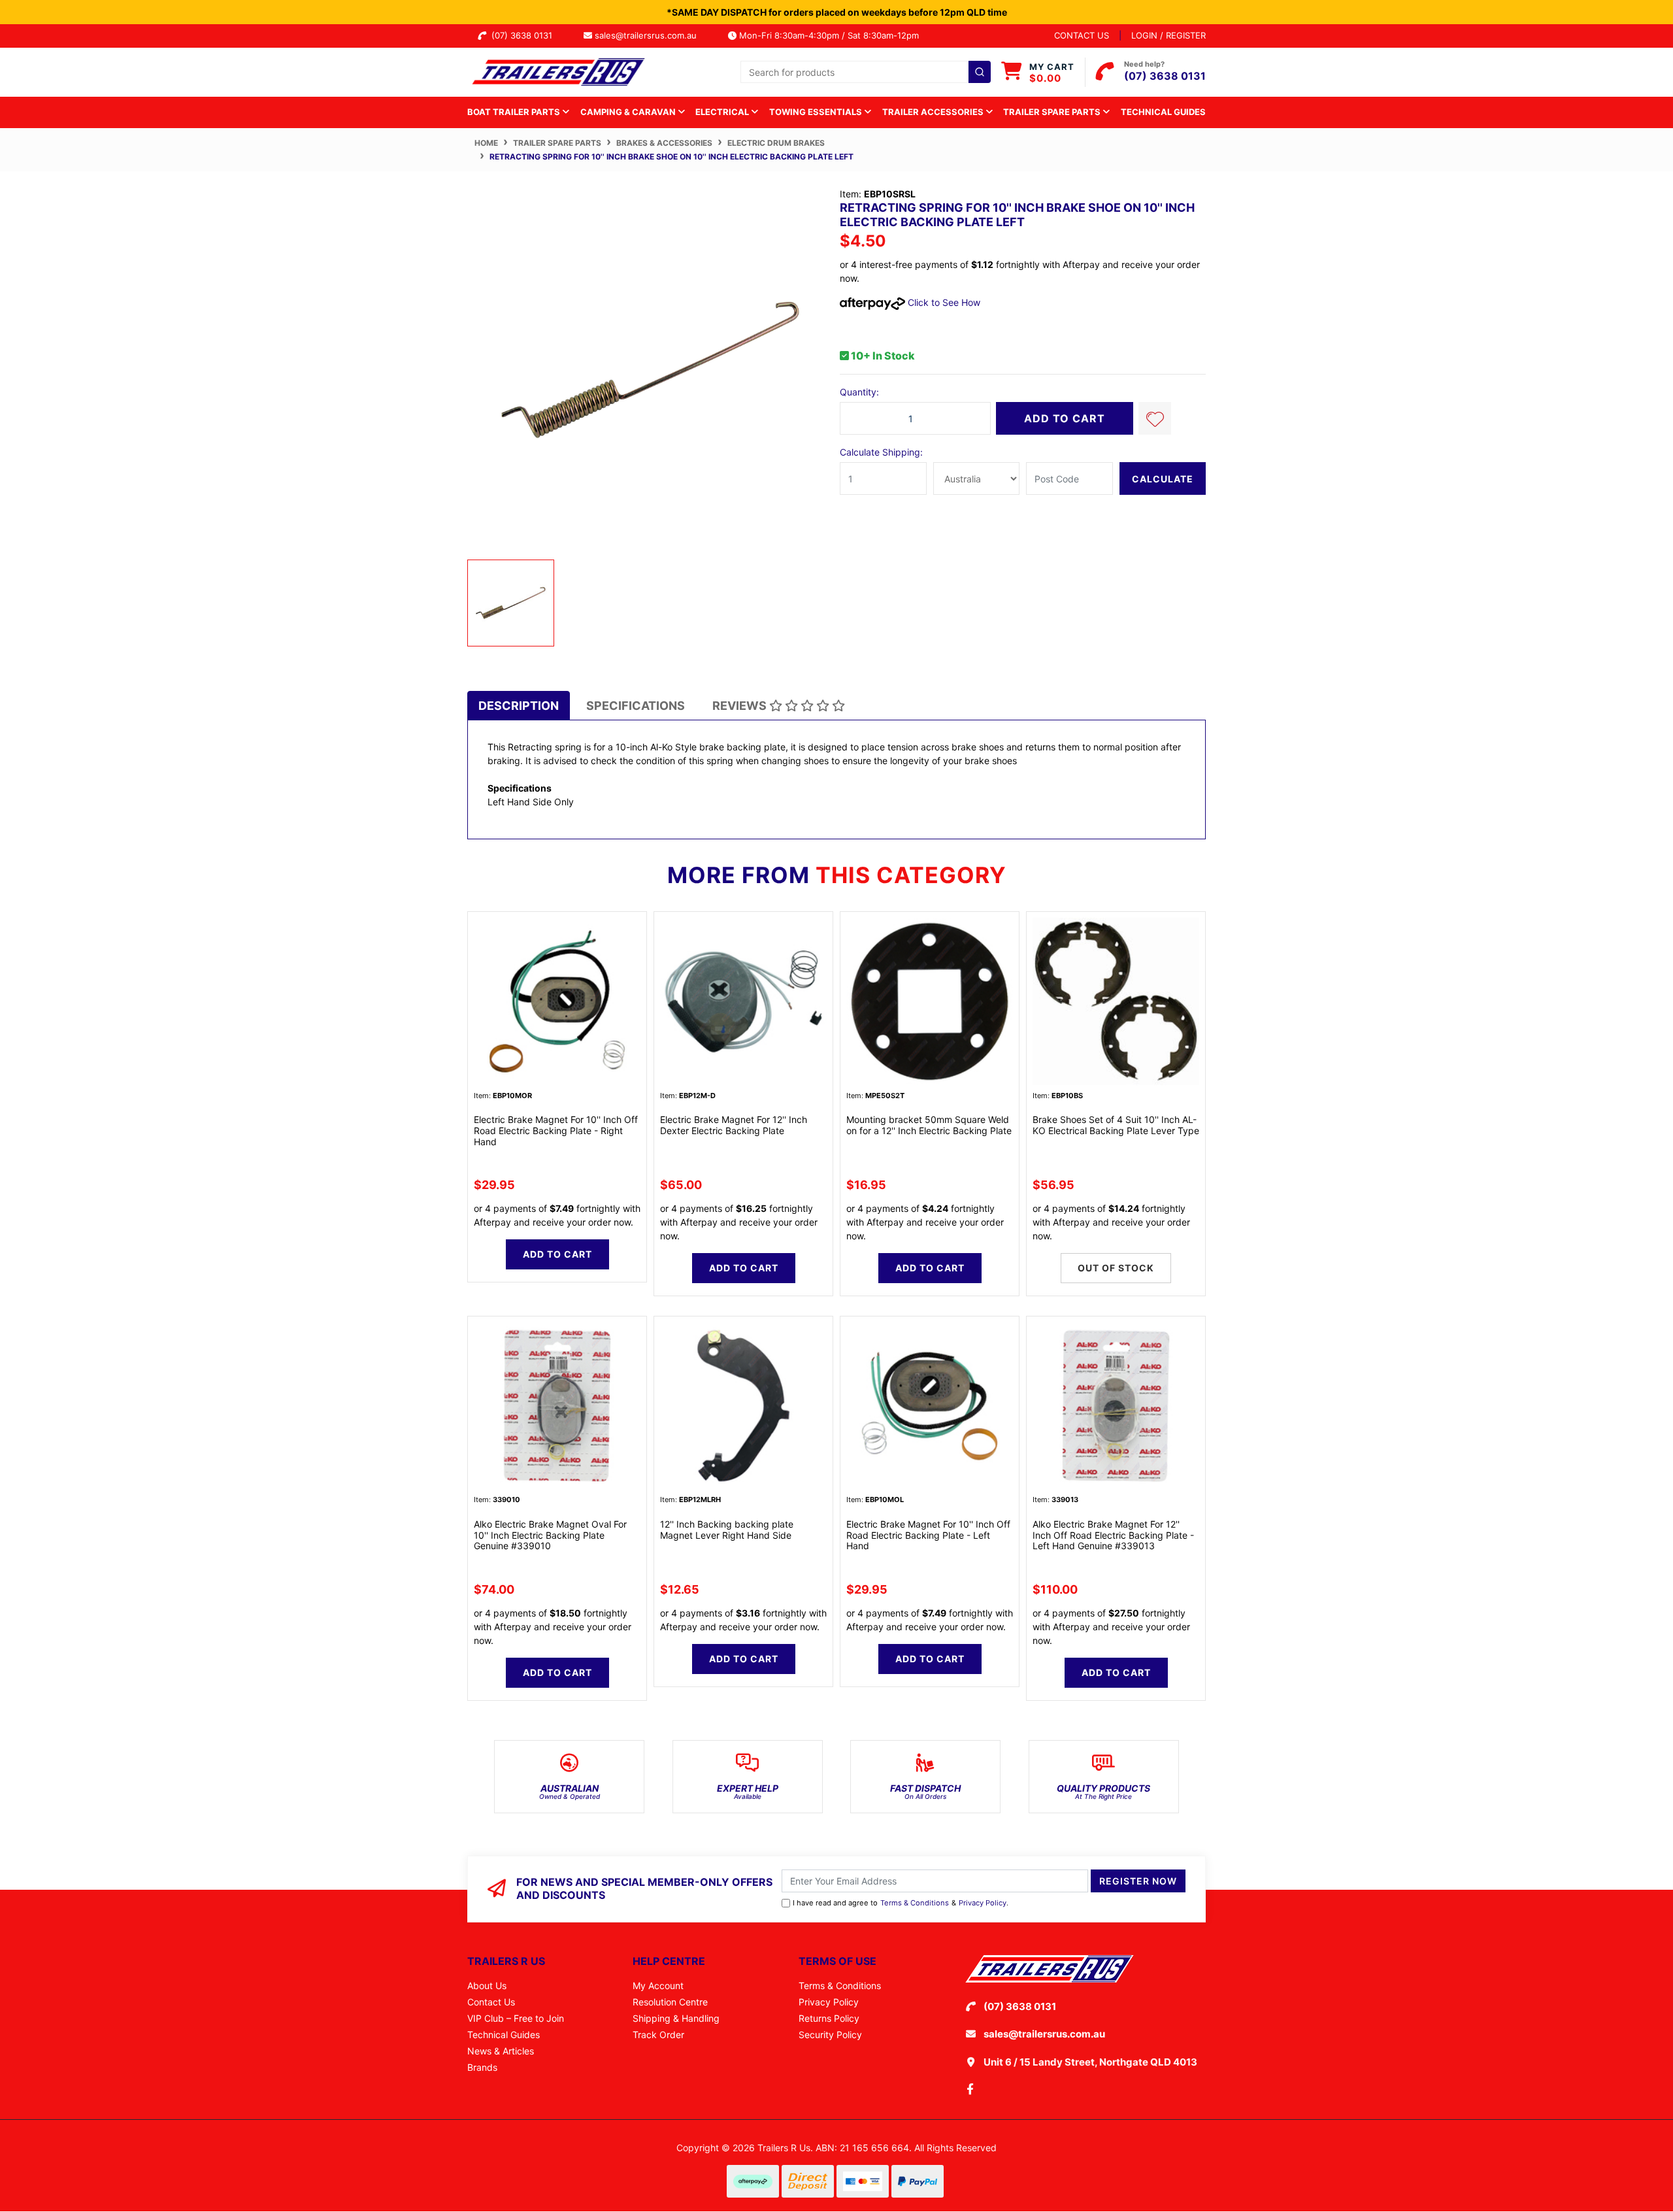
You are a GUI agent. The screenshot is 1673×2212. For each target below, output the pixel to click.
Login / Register (1168, 35)
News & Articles (501, 2051)
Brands (482, 2067)
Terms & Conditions (915, 1903)
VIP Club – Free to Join (516, 2018)
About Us (487, 1986)
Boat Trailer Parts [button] (515, 112)
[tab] (519, 706)
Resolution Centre (670, 2002)
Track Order (658, 2035)
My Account (658, 1986)
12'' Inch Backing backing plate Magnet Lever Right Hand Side (727, 1530)
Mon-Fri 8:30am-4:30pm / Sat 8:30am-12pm (828, 35)
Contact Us (491, 2002)
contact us (1082, 35)
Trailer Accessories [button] (934, 112)
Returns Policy (829, 2018)
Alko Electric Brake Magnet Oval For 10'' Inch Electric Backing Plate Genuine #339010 (550, 1535)
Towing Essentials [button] (817, 112)
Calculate (1163, 479)
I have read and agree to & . (901, 1903)
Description (519, 706)
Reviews (741, 706)
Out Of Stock (1116, 1268)
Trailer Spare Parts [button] (1053, 112)
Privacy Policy (983, 1903)
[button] (1155, 418)
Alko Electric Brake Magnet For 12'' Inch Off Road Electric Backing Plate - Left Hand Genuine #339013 (1113, 1535)
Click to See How (943, 302)
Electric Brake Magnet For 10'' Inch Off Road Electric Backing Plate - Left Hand (928, 1535)
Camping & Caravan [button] (629, 112)
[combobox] (866, 72)
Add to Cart (1065, 418)
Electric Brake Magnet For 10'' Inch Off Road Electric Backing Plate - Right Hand (556, 1131)
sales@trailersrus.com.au (650, 35)
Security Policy (830, 2035)
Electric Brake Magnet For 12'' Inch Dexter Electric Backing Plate (734, 1125)
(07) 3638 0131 (524, 35)
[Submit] (980, 72)
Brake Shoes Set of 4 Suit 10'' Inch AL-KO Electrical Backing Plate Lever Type (1116, 1125)
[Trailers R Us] (557, 71)
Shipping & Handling (676, 2018)
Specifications (636, 706)
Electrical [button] (723, 112)
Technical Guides (1163, 112)
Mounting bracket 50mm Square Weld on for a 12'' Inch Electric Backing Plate (929, 1125)
